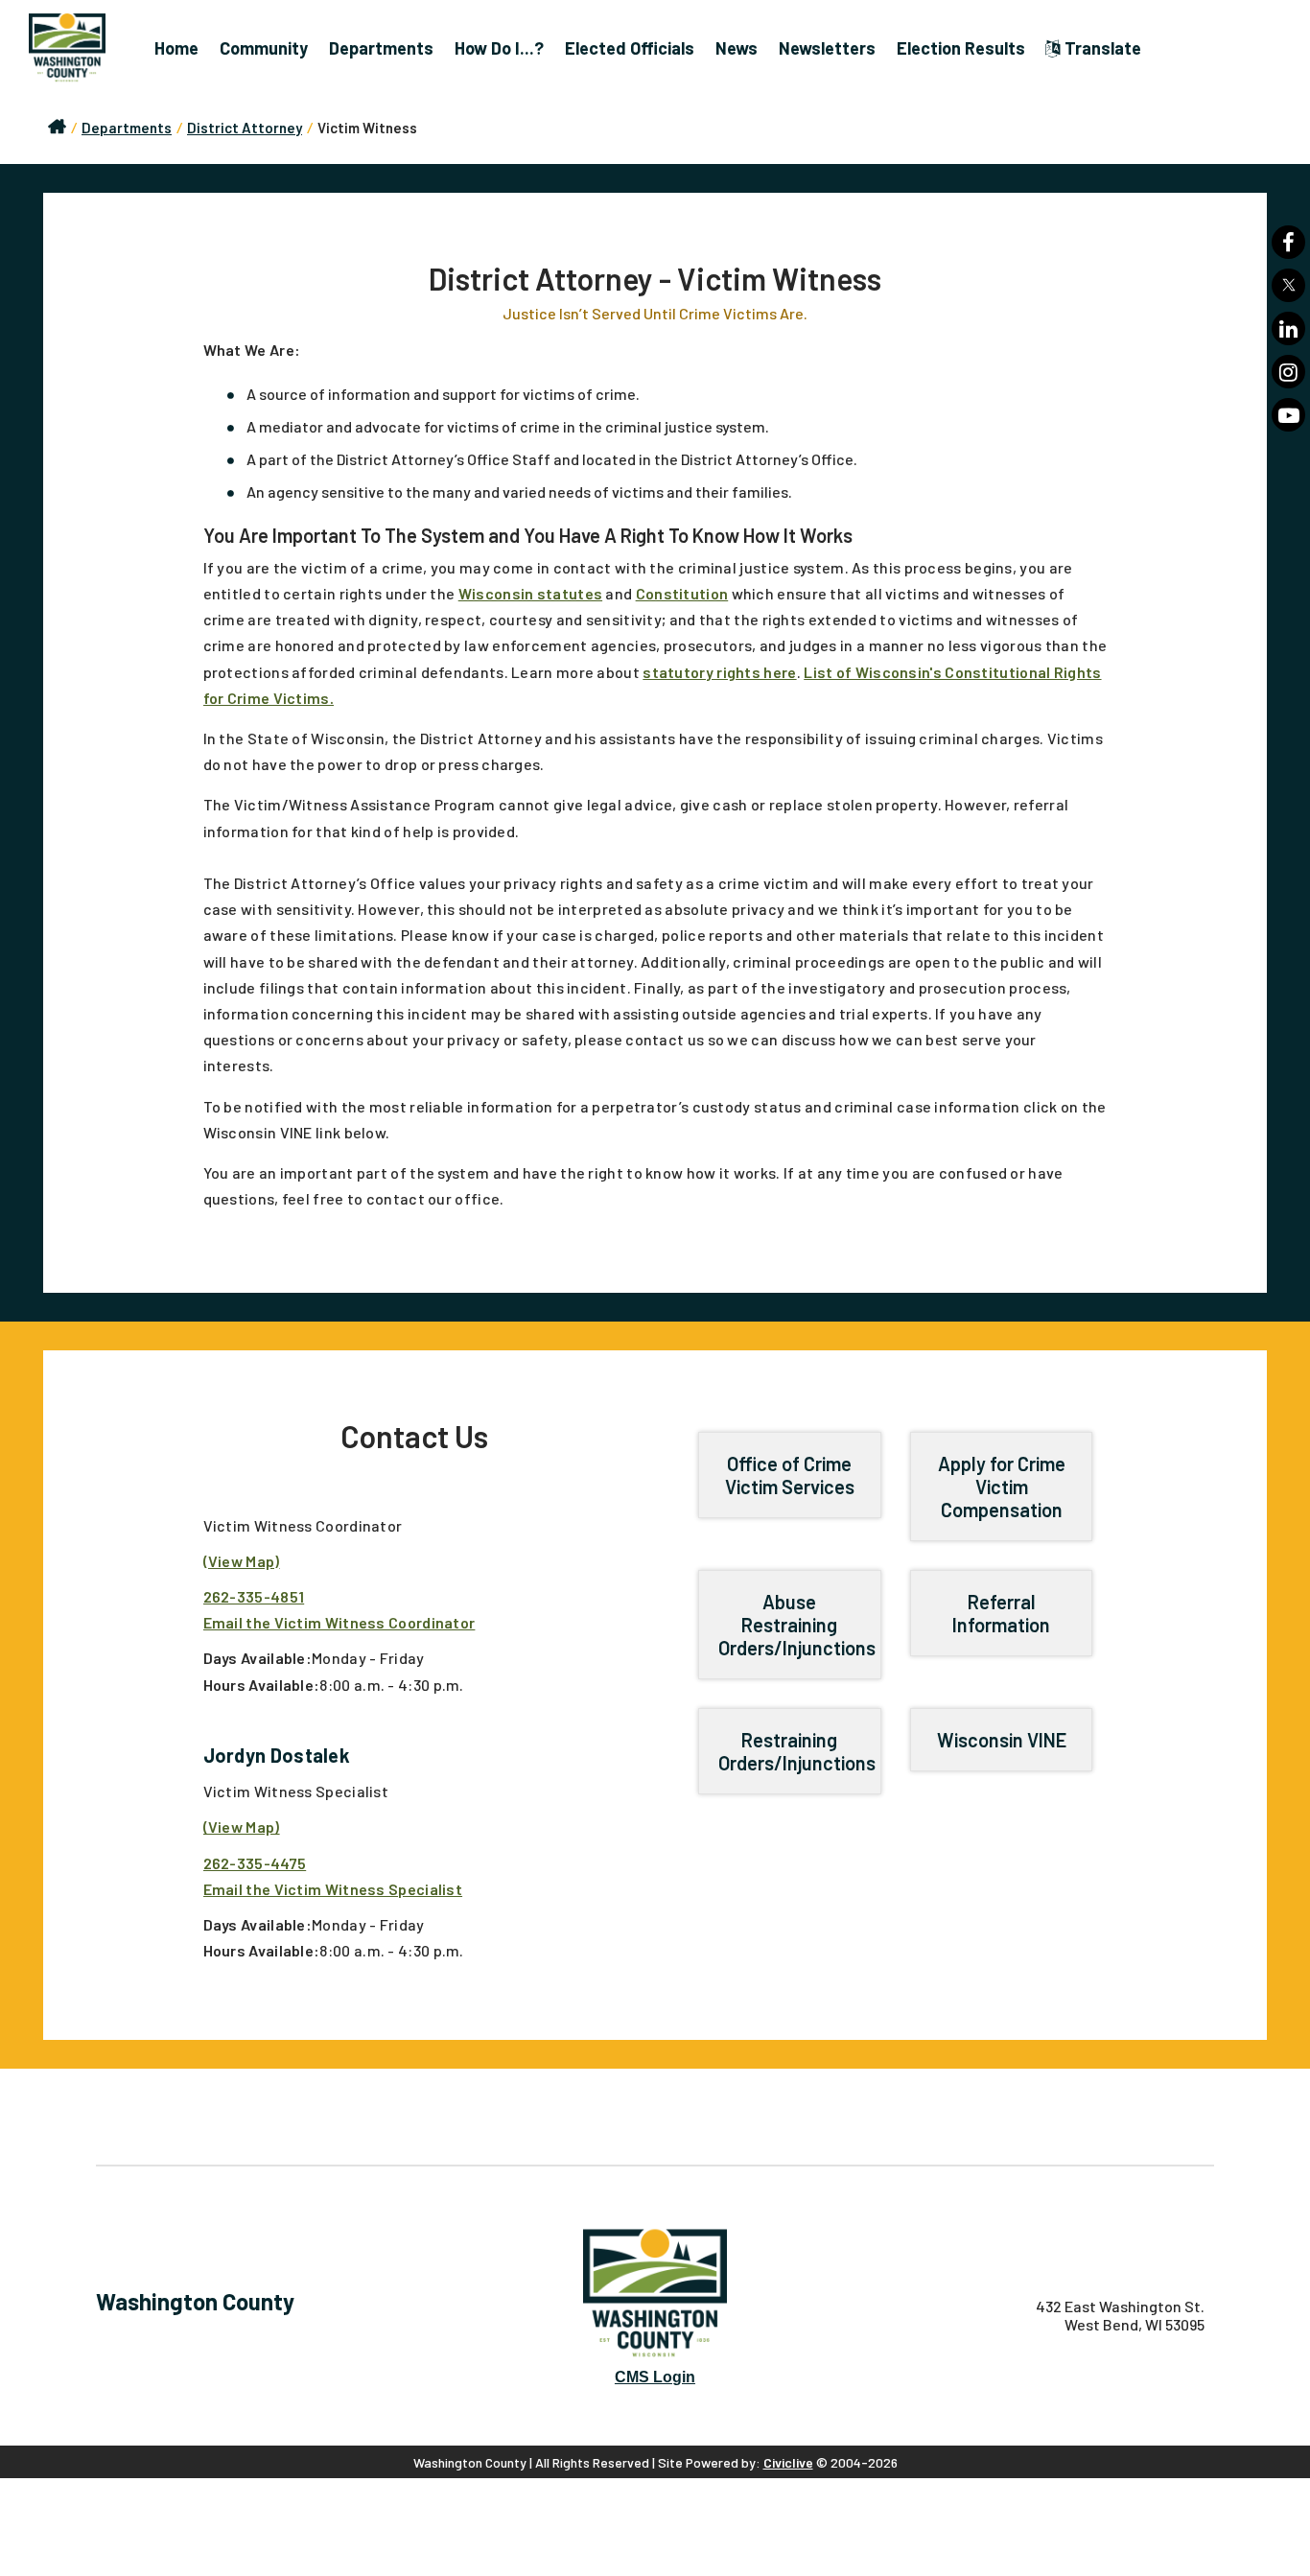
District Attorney (245, 128)
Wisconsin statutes (530, 593)
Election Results (961, 48)
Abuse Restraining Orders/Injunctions (797, 1625)
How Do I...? (499, 48)
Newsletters (827, 48)
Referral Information (1001, 1613)
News (737, 48)
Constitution (682, 593)
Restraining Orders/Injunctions (797, 1751)
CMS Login (655, 2377)
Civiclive (788, 2462)
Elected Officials (630, 48)
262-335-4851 (254, 1596)
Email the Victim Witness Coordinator (339, 1622)
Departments (381, 48)
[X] (1288, 285)
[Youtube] (1288, 415)
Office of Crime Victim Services (790, 1475)
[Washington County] (77, 48)
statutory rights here (719, 672)
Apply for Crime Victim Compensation (1002, 1487)
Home (176, 48)
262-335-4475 (255, 1863)
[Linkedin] (1288, 328)
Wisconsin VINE (1002, 1740)
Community (264, 48)
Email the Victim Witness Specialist (333, 1889)
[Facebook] (1288, 242)
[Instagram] (1288, 372)
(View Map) (242, 1561)
